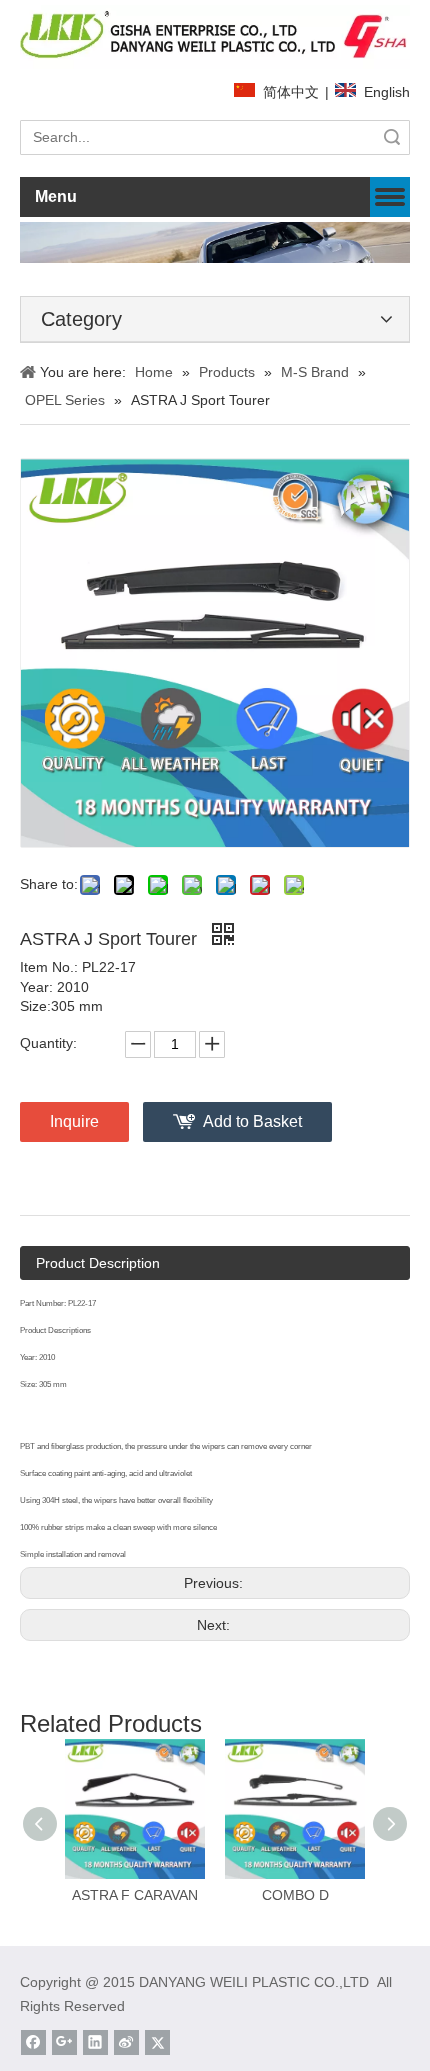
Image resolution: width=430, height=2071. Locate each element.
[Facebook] (33, 2042)
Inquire (74, 1121)
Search (392, 137)
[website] (215, 37)
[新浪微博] (126, 2042)
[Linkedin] (95, 2042)
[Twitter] (157, 2042)
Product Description (98, 1263)
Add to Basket (252, 1121)
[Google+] (64, 2042)
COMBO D (295, 1895)
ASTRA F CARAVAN (135, 1895)
